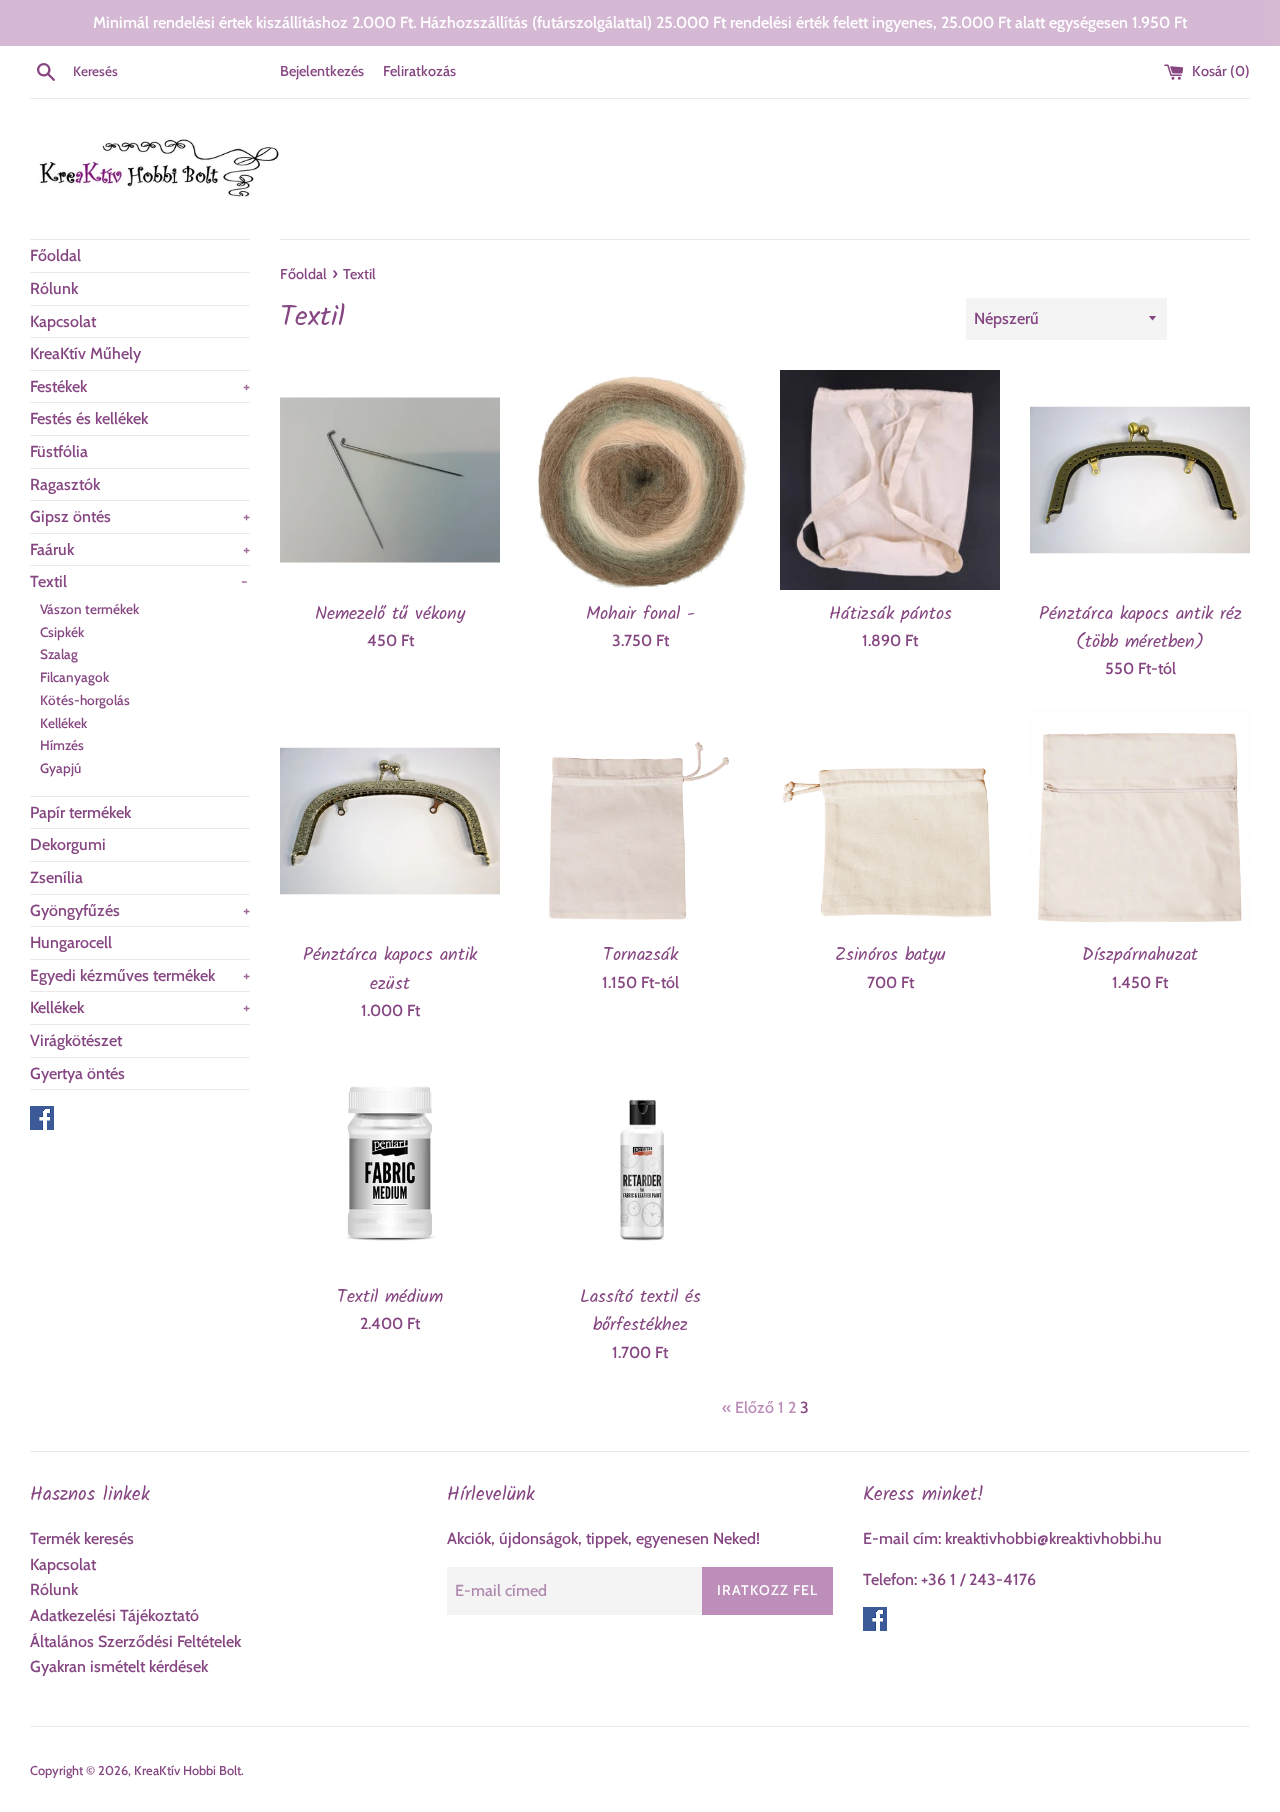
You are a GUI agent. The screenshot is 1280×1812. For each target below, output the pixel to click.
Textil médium (390, 1297)
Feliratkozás (419, 71)
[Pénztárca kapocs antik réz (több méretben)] (1140, 480)
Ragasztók (65, 484)
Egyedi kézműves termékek (140, 975)
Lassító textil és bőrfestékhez (640, 1311)
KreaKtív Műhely (85, 353)
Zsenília (56, 877)
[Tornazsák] (640, 821)
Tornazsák (640, 955)
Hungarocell (71, 942)
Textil (139, 581)
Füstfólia (59, 451)
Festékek (140, 386)
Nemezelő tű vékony (390, 614)
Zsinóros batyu (890, 955)
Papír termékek (80, 812)
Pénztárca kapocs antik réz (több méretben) (1140, 628)
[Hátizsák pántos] (890, 480)
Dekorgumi (68, 844)
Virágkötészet (76, 1040)
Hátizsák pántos (890, 614)
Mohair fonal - (640, 614)
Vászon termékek (89, 609)
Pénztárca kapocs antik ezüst (390, 969)
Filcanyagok (74, 677)
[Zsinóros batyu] (890, 821)
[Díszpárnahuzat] (1140, 821)
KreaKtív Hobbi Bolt (187, 1770)
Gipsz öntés (140, 516)
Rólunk (54, 288)
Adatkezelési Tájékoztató (114, 1615)
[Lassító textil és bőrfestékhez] (640, 1163)
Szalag (59, 654)
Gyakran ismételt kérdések (119, 1666)
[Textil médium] (390, 1163)
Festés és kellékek (89, 418)
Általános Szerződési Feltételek (135, 1641)
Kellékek (63, 723)
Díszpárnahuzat (1140, 955)
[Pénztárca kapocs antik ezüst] (390, 821)
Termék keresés (82, 1538)
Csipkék (62, 632)
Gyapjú (60, 768)
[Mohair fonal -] (640, 480)
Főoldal (55, 255)
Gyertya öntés (77, 1073)
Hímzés (62, 745)
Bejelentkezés (322, 71)
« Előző (748, 1407)
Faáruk (140, 549)
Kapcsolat (63, 321)
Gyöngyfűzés (140, 910)
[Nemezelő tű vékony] (390, 480)
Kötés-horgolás (85, 700)
